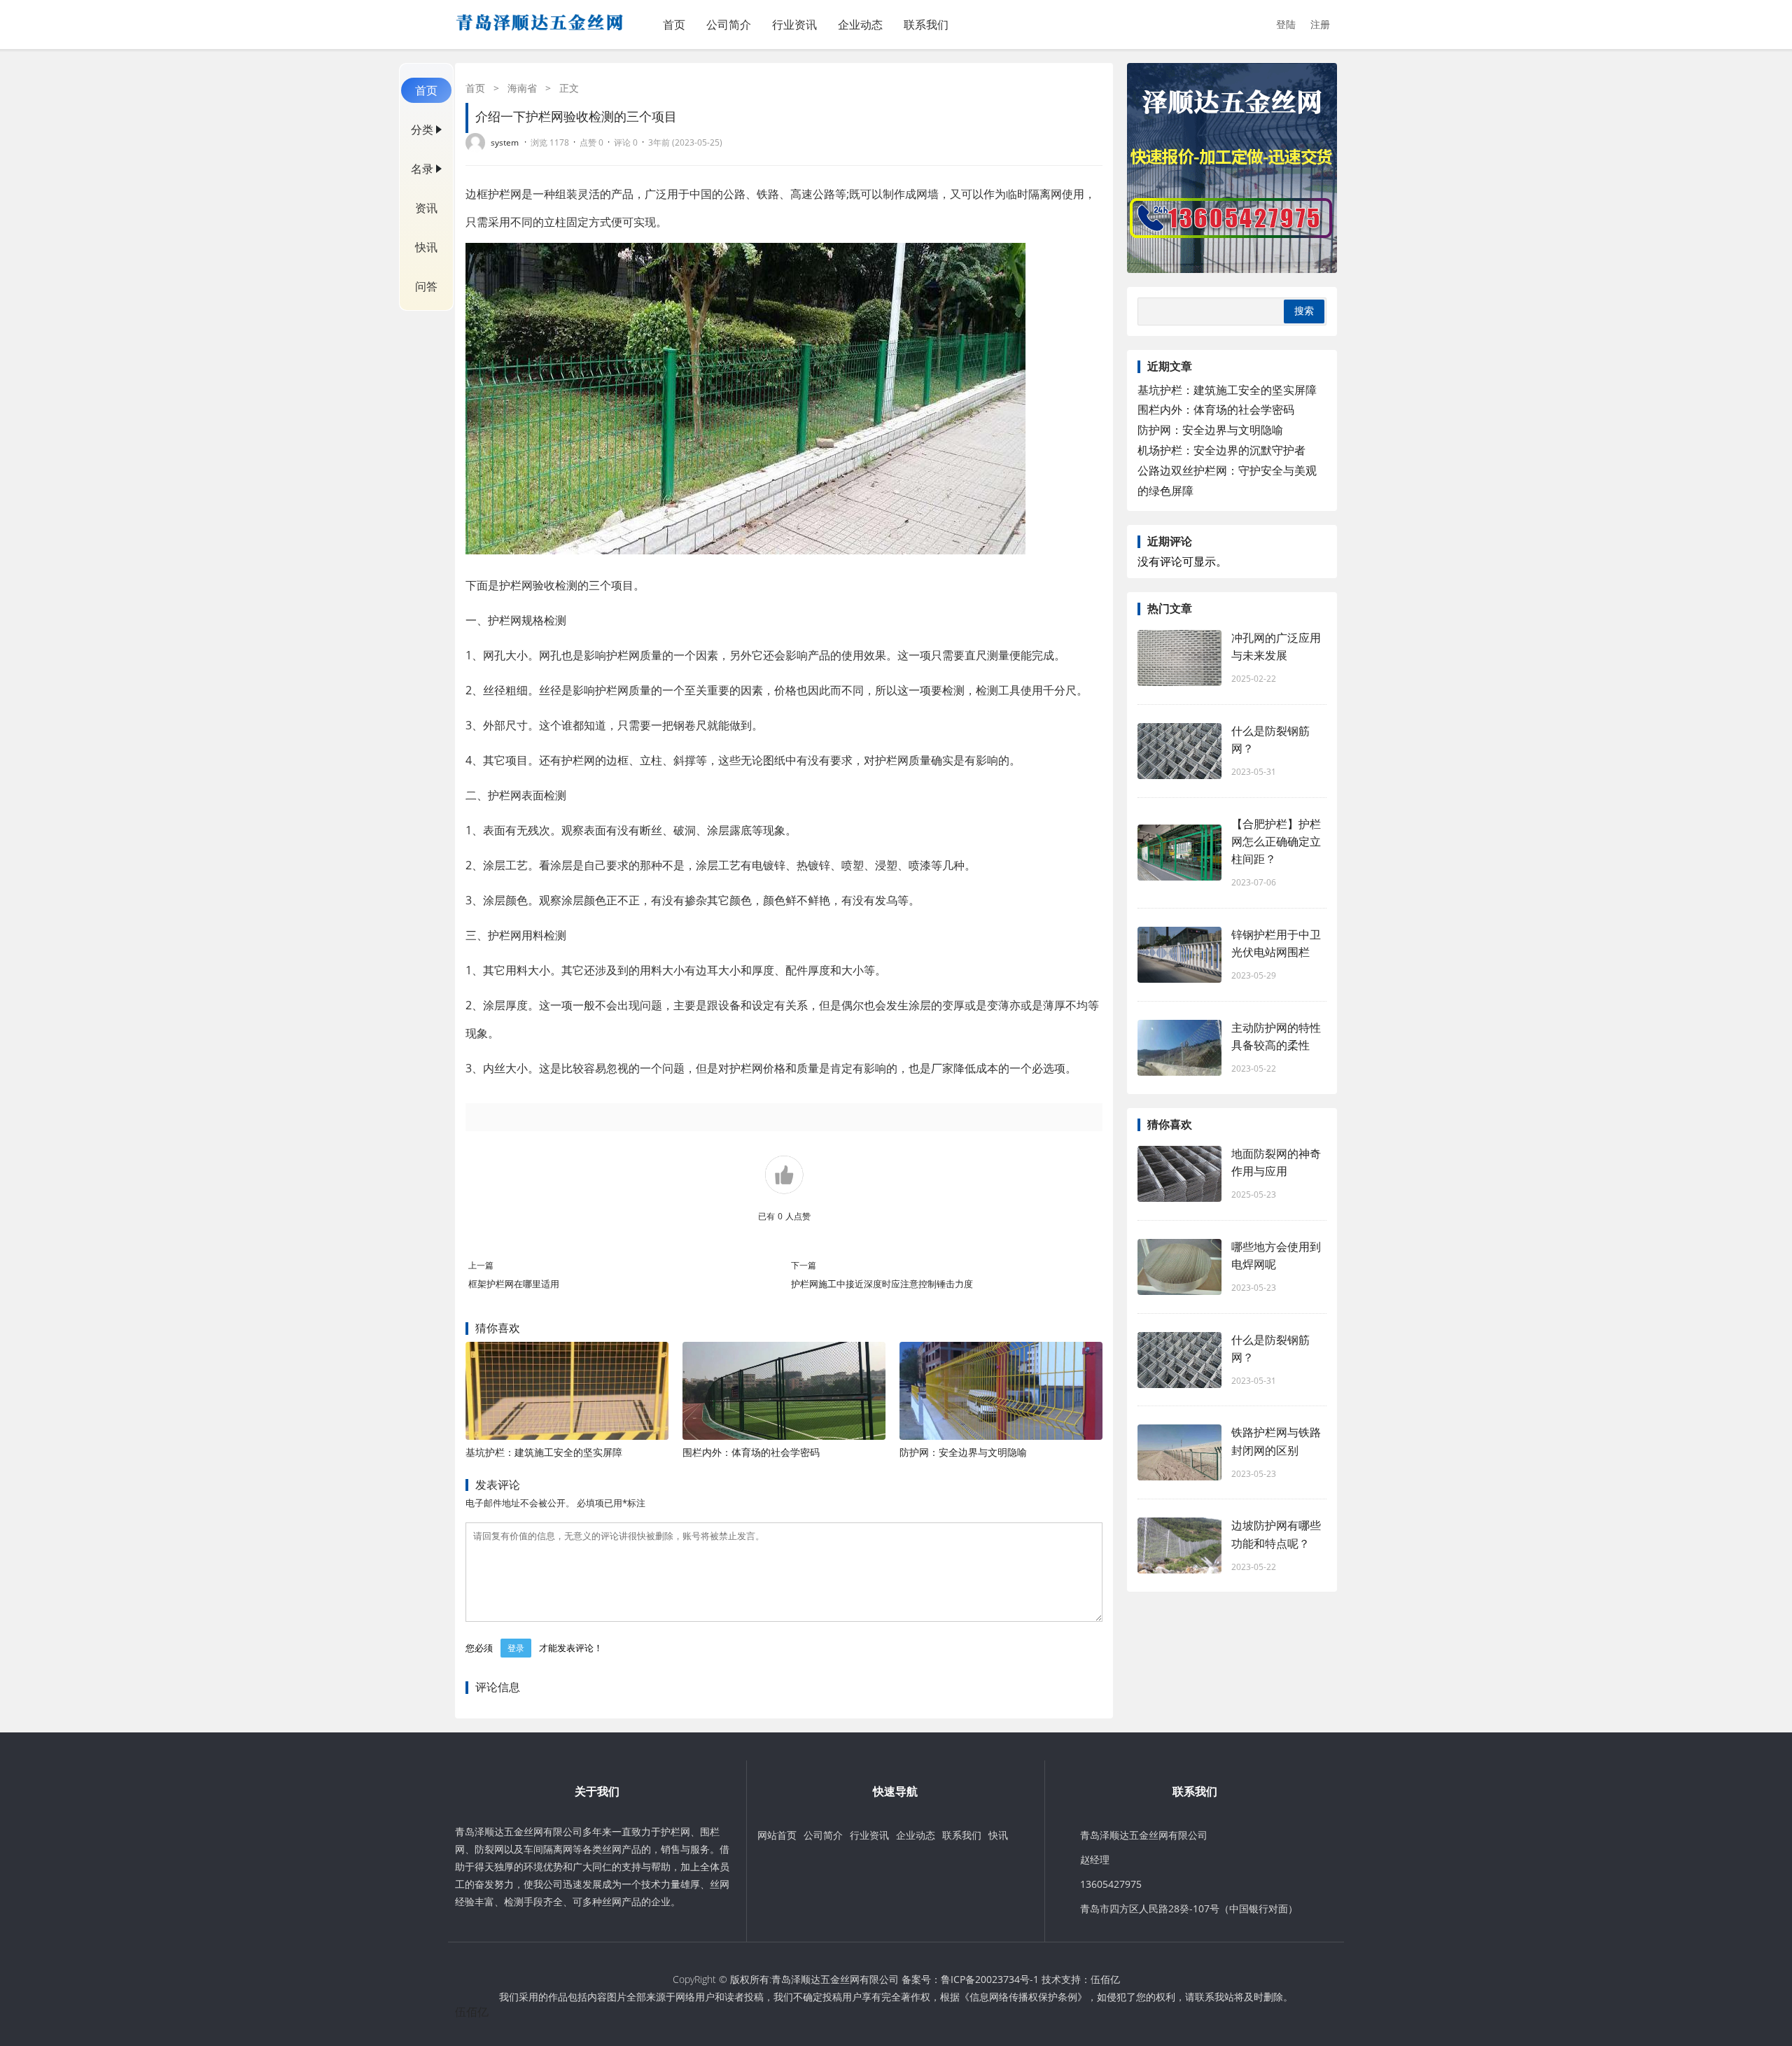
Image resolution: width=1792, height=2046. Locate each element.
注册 (1320, 24)
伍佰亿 (1105, 1979)
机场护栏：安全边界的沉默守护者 (1221, 450)
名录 (422, 169)
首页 (674, 24)
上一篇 (481, 1265)
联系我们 (926, 24)
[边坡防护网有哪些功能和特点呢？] (1179, 1546)
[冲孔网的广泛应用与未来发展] (1179, 658)
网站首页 (777, 1835)
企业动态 (860, 24)
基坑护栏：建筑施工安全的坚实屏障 (544, 1452)
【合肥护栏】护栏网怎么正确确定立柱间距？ (1276, 841)
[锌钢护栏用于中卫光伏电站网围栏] (1179, 955)
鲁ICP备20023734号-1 (990, 1979)
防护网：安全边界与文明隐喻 (963, 1452)
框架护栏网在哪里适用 (519, 1284)
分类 (422, 129)
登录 (516, 1648)
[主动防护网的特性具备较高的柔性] (1179, 1048)
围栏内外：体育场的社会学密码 (751, 1452)
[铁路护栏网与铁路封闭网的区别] (1179, 1452)
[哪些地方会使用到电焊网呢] (1179, 1267)
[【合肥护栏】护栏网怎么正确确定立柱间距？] (1179, 853)
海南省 (522, 88)
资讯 (426, 208)
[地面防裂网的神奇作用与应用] (1179, 1174)
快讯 (426, 247)
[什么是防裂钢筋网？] (1179, 751)
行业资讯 (794, 24)
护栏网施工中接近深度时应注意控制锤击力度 (888, 1284)
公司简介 (729, 24)
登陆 (1286, 24)
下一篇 (804, 1265)
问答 (426, 286)
